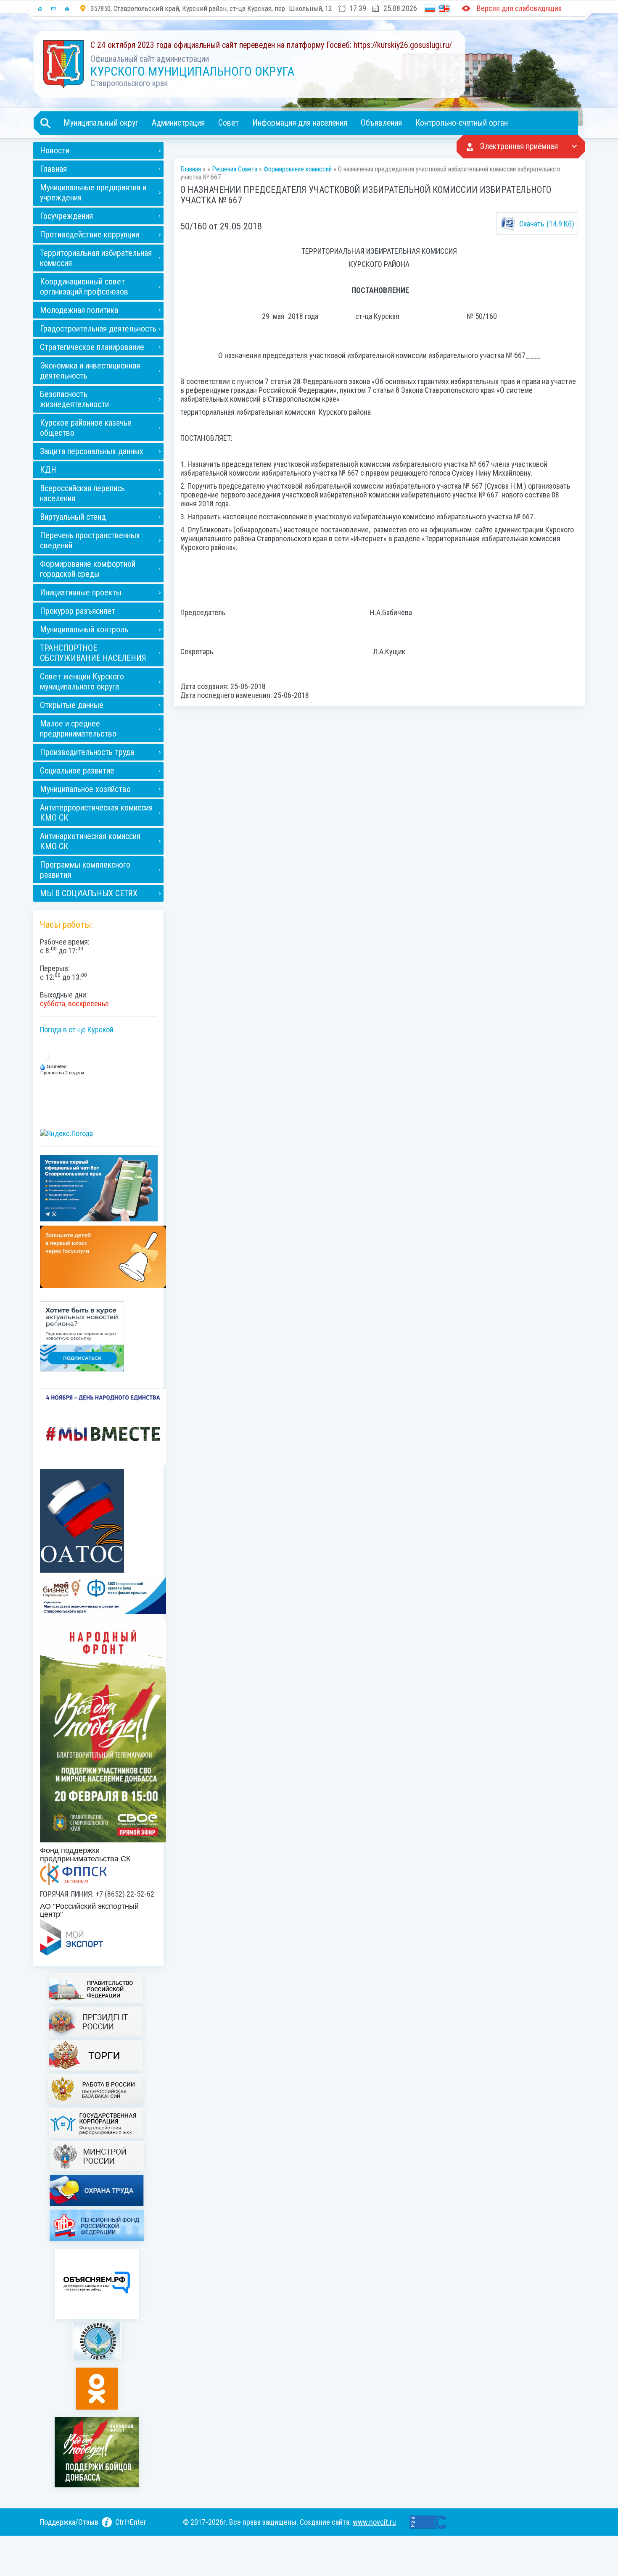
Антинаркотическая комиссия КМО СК (90, 841)
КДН (48, 470)
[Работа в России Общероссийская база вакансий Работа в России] (98, 2090)
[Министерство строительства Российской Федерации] (99, 2157)
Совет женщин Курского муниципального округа (82, 681)
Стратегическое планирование (92, 347)
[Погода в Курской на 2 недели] (63, 1072)
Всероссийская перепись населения (82, 493)
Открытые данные (72, 705)
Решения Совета (235, 169)
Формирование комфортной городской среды (88, 569)
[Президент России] (98, 2023)
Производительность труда (87, 752)
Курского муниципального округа (192, 71)
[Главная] (40, 8)
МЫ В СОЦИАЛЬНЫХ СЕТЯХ (89, 893)
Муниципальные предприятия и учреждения (93, 192)
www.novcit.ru (374, 2522)
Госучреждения (66, 216)
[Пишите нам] (53, 8)
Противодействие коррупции (90, 234)
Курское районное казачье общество (86, 428)
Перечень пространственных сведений (90, 540)
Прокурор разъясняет (78, 611)
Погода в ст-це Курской (77, 1030)
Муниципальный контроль (84, 629)
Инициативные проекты (81, 592)
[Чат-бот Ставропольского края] (99, 1188)
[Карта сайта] (67, 8)
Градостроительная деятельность (98, 329)
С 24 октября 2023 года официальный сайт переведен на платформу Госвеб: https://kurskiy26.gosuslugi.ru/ (271, 45)
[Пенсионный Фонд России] (98, 2226)
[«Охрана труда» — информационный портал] (98, 2191)
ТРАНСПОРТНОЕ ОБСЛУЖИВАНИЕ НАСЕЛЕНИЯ (93, 653)
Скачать (547, 224)
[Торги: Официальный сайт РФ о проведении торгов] (98, 2056)
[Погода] (54, 1066)
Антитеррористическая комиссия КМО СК (96, 813)
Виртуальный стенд (73, 517)
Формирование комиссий (298, 169)
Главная (53, 169)
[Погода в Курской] (45, 1056)
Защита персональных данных (92, 451)
